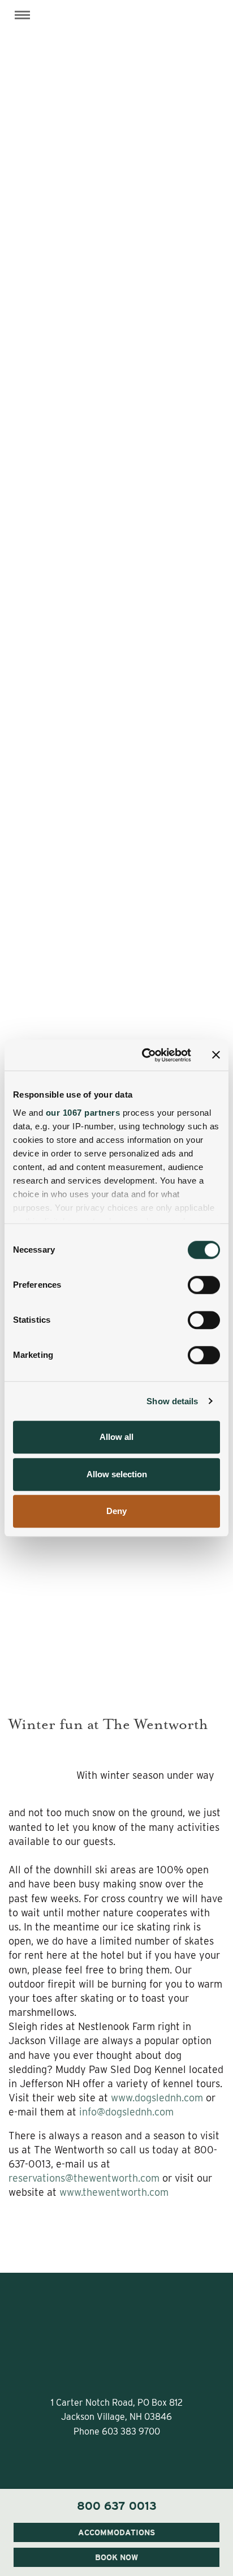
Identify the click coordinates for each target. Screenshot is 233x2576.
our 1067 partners (83, 1113)
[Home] (116, 31)
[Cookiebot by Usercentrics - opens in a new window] (144, 1055)
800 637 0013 (117, 2506)
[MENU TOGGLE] (22, 15)
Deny (116, 1511)
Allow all (116, 1437)
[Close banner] (216, 1055)
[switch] (204, 1285)
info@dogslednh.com (126, 2112)
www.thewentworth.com (114, 2192)
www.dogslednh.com (157, 2098)
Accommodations (116, 2532)
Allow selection (117, 1474)
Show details (172, 1401)
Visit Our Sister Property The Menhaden (117, 2524)
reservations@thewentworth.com (84, 2178)
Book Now (116, 2557)
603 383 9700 (131, 2431)
